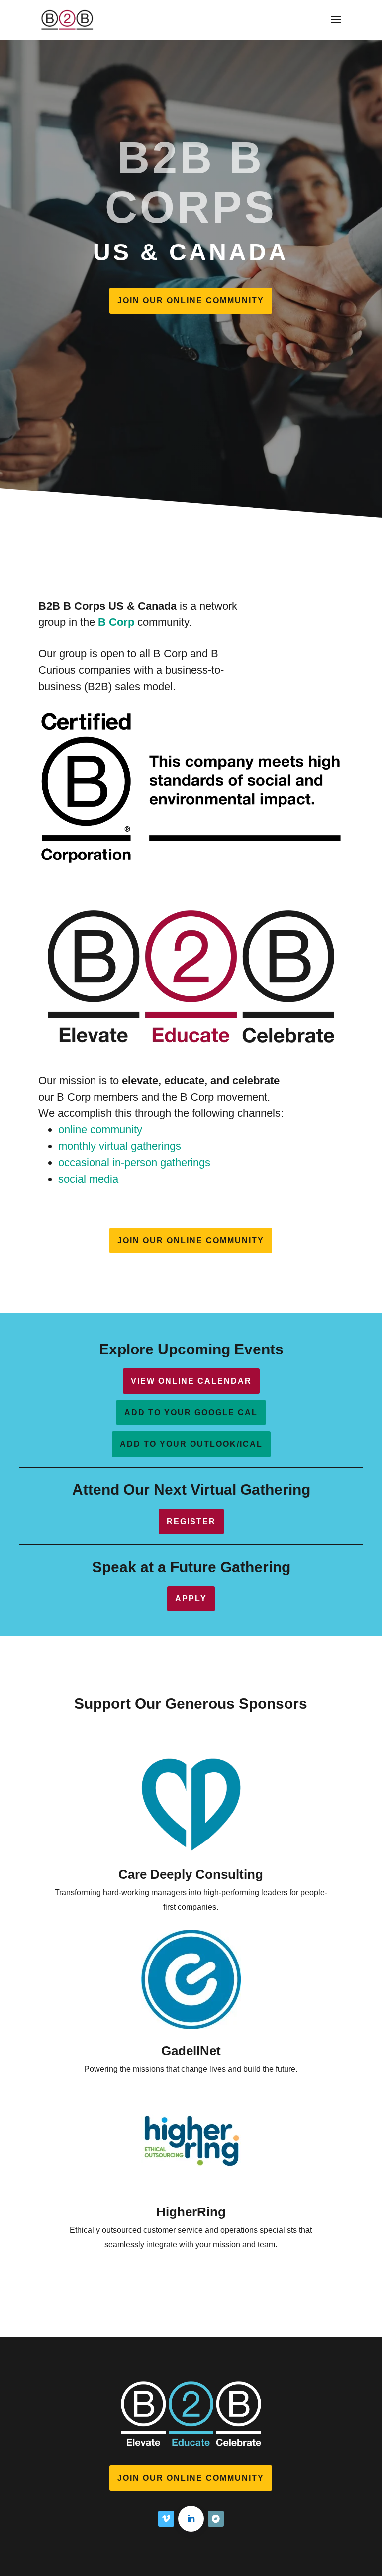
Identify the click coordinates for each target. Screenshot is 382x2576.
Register (191, 1522)
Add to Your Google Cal (191, 1412)
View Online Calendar (191, 1381)
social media (88, 1179)
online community (100, 1130)
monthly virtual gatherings (120, 1146)
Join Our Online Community (191, 301)
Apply (191, 1599)
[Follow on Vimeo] (166, 2519)
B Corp (116, 622)
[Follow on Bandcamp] (216, 2519)
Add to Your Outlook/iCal (191, 1444)
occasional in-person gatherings (134, 1163)
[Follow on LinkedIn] (191, 2519)
